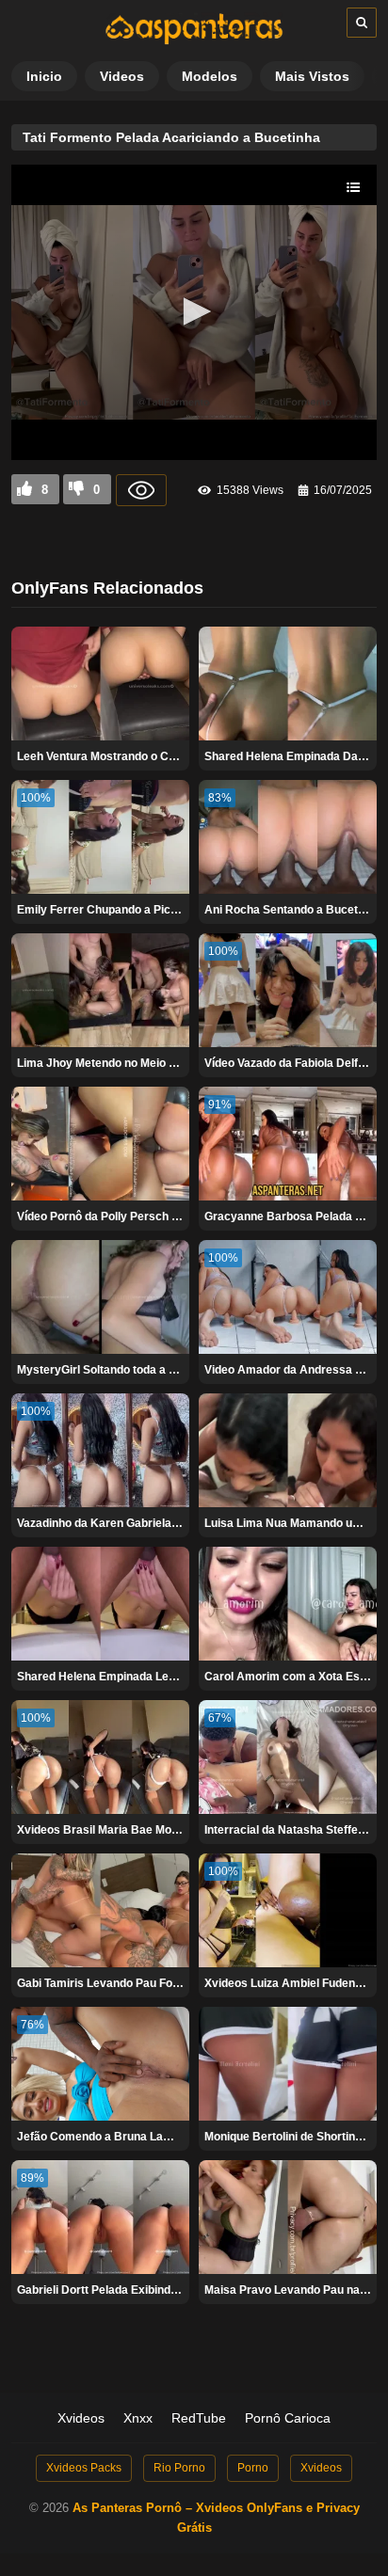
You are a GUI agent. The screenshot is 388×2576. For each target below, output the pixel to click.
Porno (253, 2468)
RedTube (199, 2418)
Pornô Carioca (288, 2418)
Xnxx (138, 2418)
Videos (122, 76)
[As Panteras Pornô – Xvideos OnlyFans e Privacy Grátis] (194, 40)
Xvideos (81, 2418)
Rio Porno (179, 2468)
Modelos (210, 76)
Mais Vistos (312, 76)
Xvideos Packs (84, 2468)
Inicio (44, 76)
